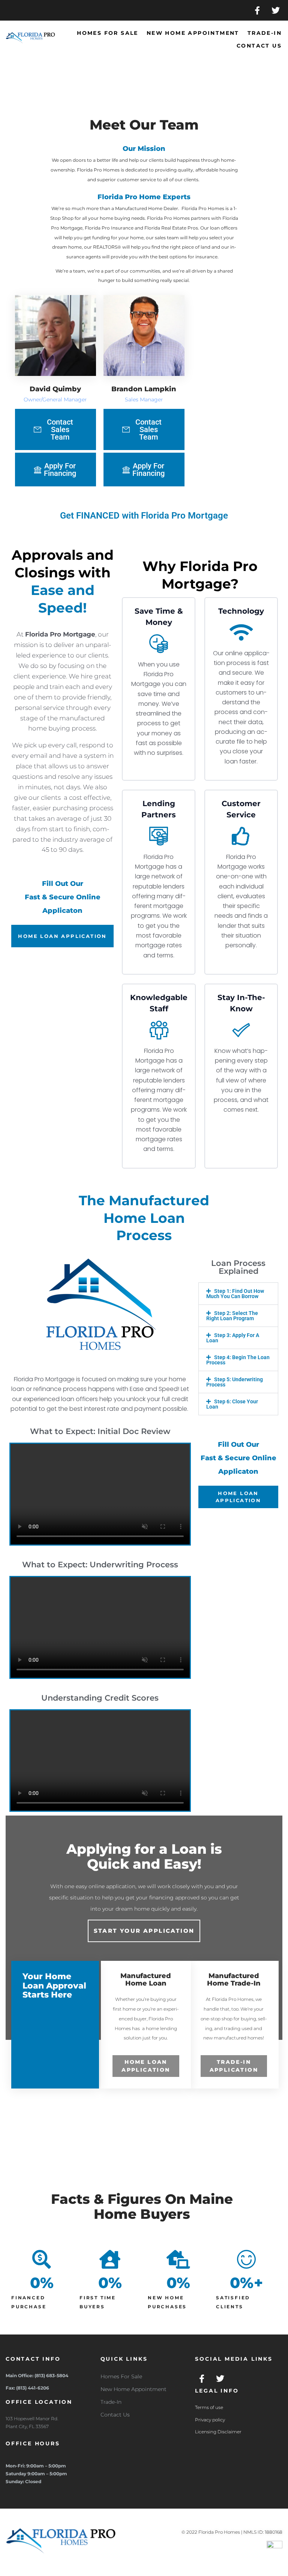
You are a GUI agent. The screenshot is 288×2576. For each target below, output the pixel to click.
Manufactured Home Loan (146, 1980)
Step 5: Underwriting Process (235, 1382)
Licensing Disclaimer (218, 2432)
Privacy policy (210, 2420)
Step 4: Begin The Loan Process (238, 1360)
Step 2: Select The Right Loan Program (232, 1316)
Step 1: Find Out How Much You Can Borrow (235, 1294)
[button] (238, 1294)
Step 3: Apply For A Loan (233, 1338)
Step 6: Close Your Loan (232, 1404)
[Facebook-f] (257, 10)
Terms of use (209, 2407)
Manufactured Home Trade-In (234, 1980)
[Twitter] (276, 10)
